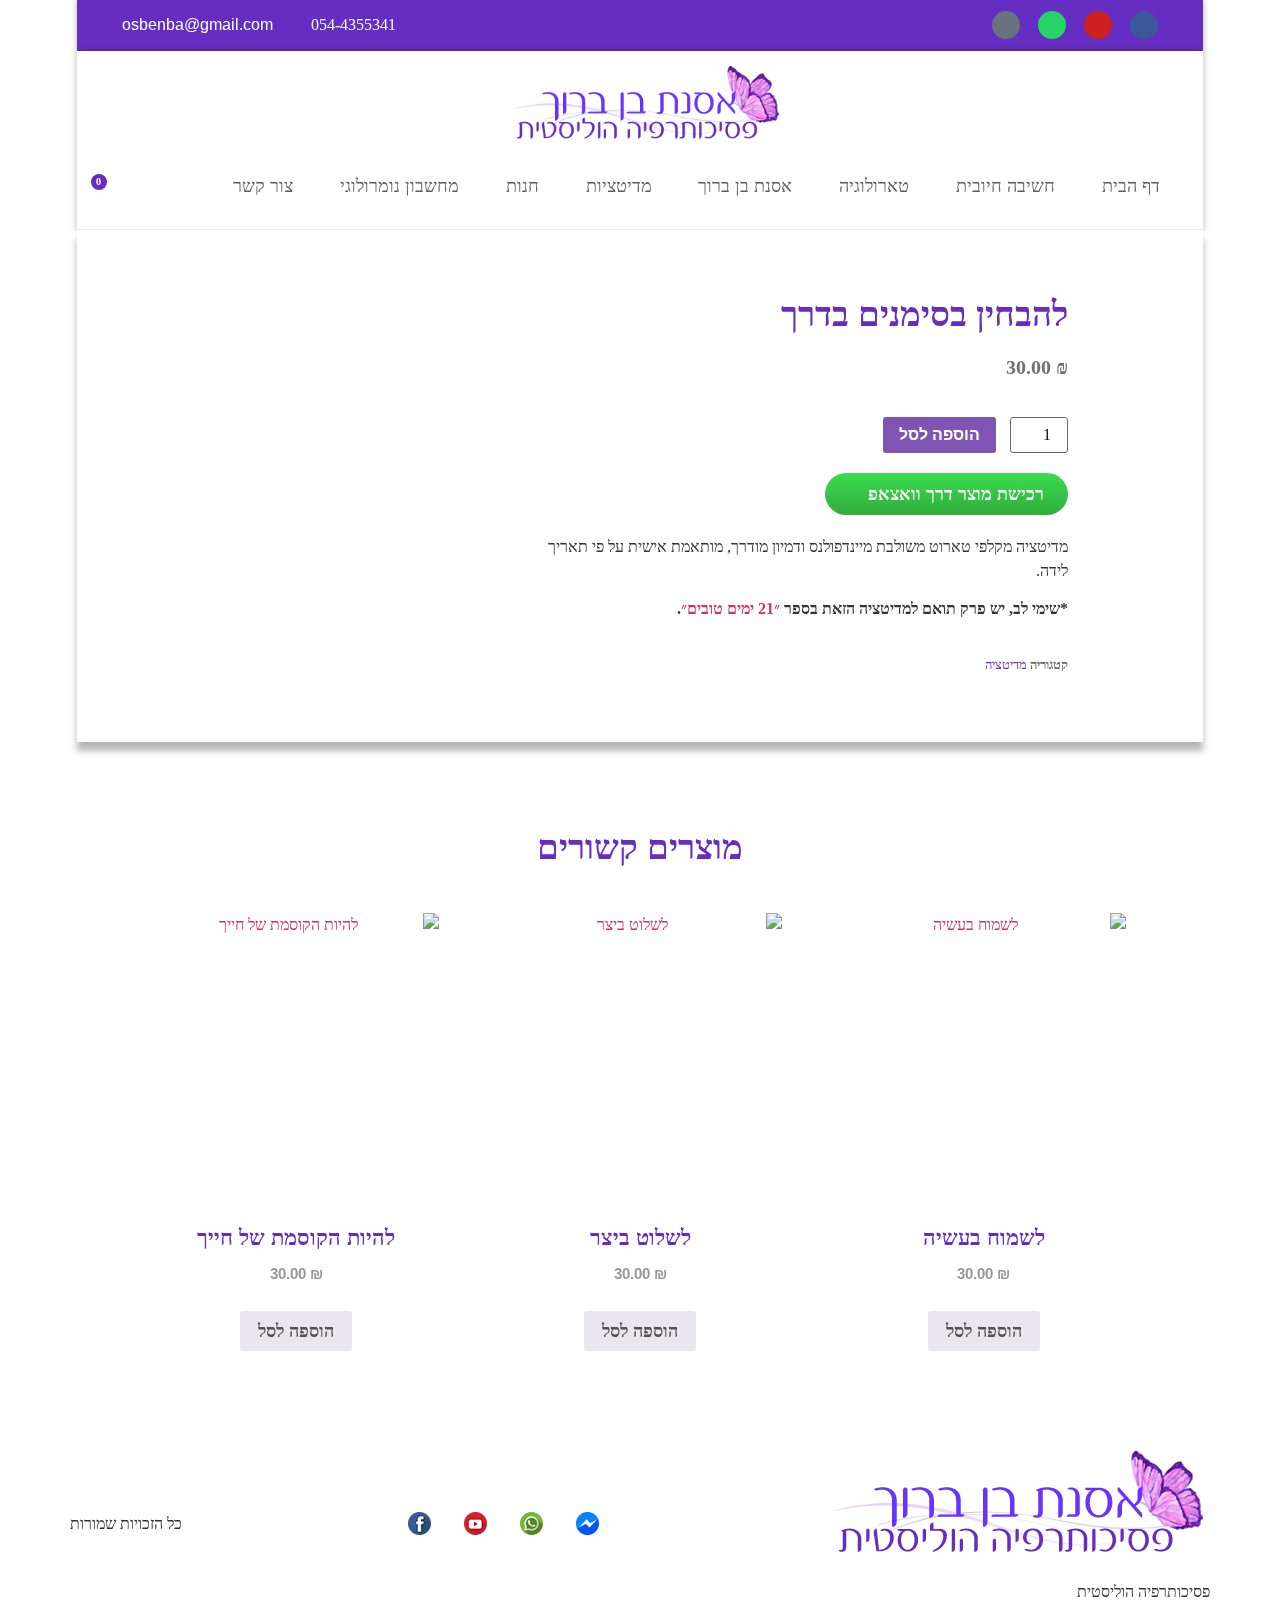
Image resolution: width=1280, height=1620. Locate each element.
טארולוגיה (874, 186)
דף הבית (1131, 186)
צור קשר (263, 186)
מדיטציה (1006, 664)
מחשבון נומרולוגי (399, 186)
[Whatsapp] (1052, 25)
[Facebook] (1144, 25)
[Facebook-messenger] (1006, 25)
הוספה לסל (939, 434)
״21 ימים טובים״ (730, 608)
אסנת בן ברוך (745, 186)
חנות (522, 186)
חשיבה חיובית (1005, 186)
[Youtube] (1098, 25)
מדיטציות (619, 186)
